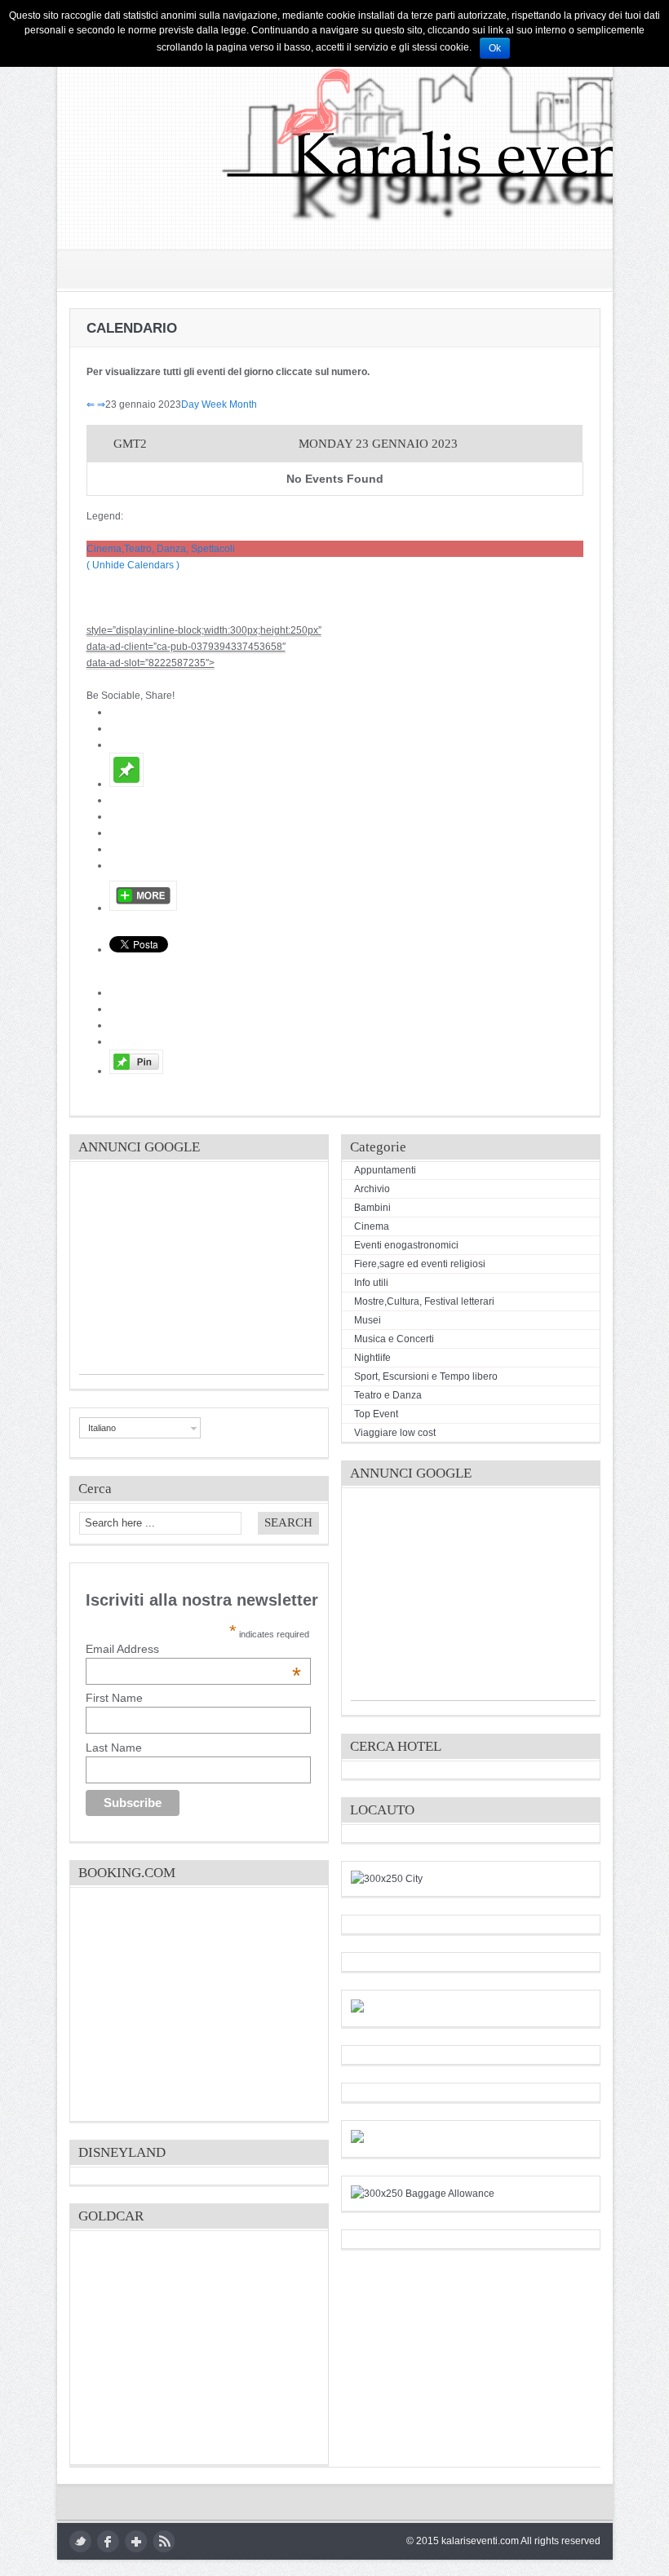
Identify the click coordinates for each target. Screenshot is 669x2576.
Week (214, 404)
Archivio (372, 1189)
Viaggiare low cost (395, 1433)
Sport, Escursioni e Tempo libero (426, 1376)
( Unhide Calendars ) (133, 565)
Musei (368, 1320)
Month (243, 404)
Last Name (114, 1748)
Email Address (193, 1649)
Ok (495, 48)
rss (164, 2541)
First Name (114, 1698)
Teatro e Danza (388, 1395)
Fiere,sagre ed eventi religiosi (420, 1264)
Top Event (376, 1414)
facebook (108, 2541)
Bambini (372, 1208)
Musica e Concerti (394, 1339)
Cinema (372, 1226)
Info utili (371, 1283)
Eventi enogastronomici (406, 1245)
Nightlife (372, 1358)
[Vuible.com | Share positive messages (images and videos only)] (126, 784)
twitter (80, 2541)
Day (190, 404)
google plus (136, 2541)
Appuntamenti (385, 1170)
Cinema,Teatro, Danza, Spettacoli (161, 549)
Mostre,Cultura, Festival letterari (424, 1301)
